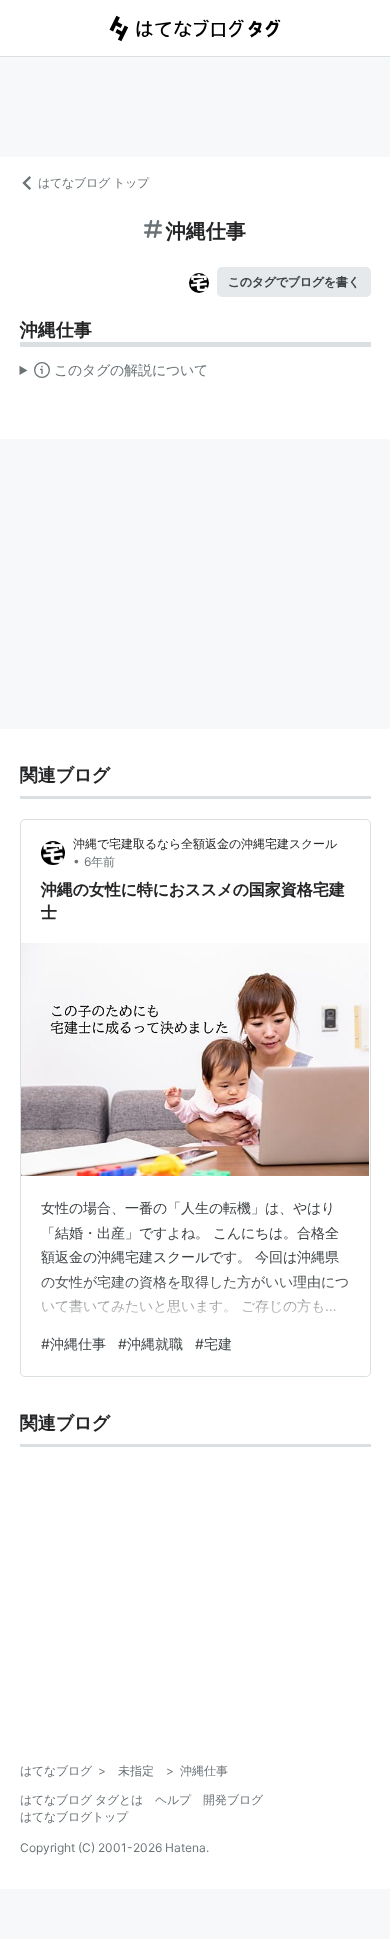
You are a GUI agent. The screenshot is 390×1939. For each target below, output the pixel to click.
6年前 (99, 861)
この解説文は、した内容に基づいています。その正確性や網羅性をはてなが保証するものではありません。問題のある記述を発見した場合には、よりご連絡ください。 (114, 374)
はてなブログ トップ (93, 182)
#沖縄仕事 (73, 1343)
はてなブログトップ (74, 1816)
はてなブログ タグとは (81, 1799)
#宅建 (213, 1343)
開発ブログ (233, 1799)
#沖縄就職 (150, 1343)
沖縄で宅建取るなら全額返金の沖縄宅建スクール (205, 843)
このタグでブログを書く (294, 281)
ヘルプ (173, 1799)
